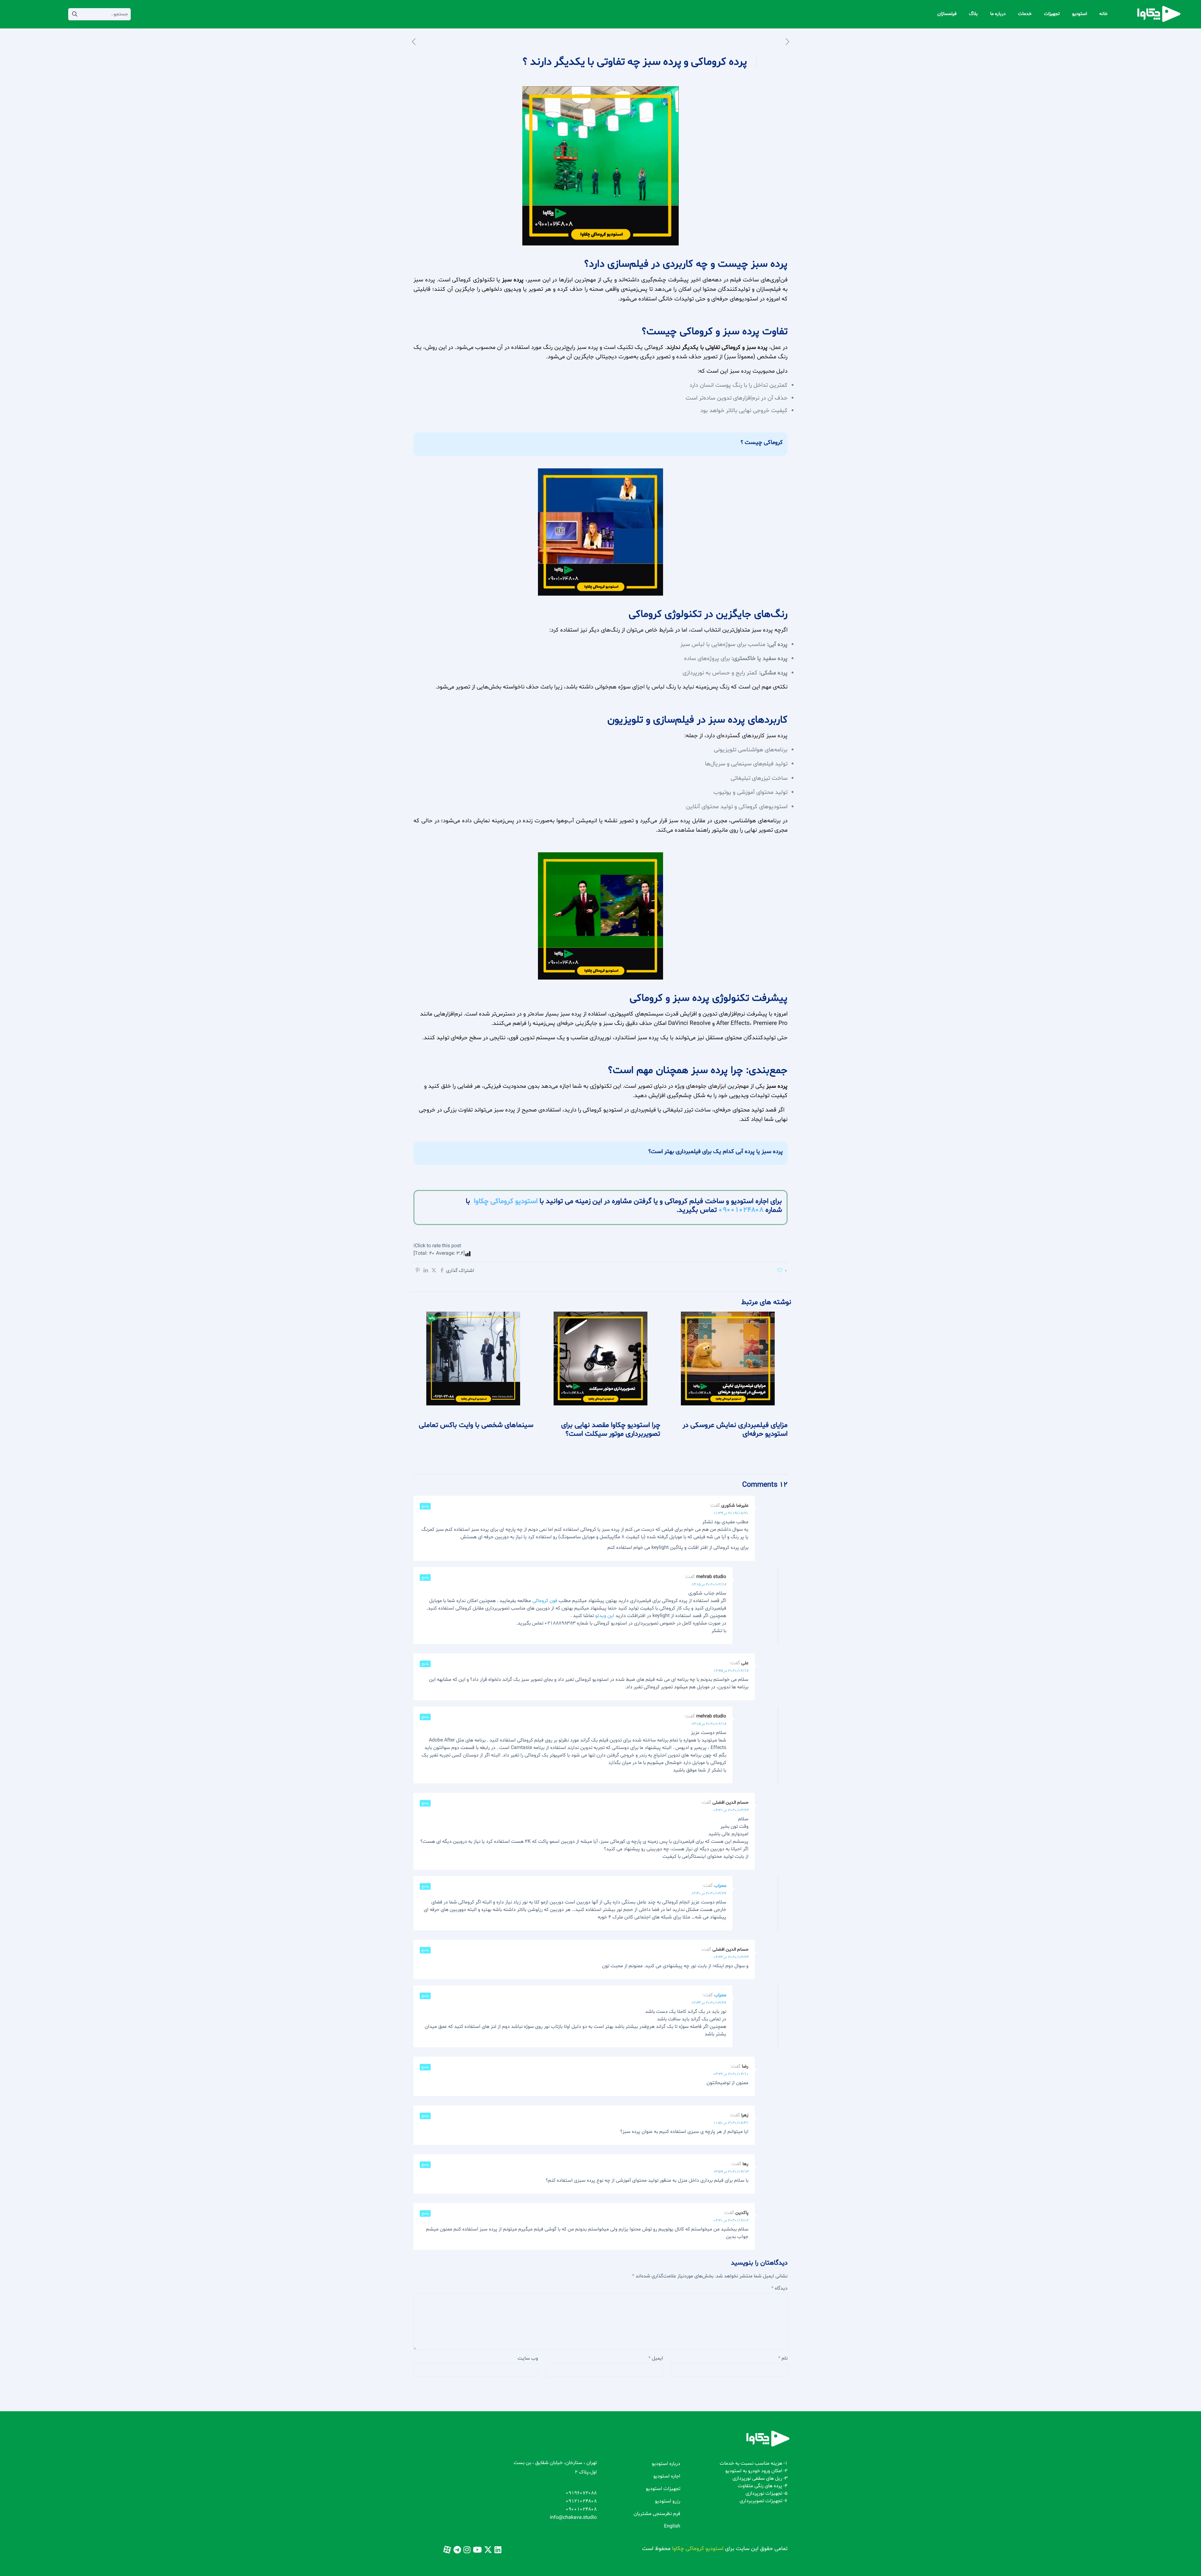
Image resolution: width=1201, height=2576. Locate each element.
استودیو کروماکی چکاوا (506, 1201)
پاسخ (425, 1506)
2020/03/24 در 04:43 (731, 1957)
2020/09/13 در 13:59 (731, 2172)
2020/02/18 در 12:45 (731, 1671)
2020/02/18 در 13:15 (709, 1724)
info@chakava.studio (573, 2518)
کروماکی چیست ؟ (762, 442)
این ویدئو (605, 1616)
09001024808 (741, 1210)
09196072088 (581, 2493)
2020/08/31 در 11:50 (731, 2123)
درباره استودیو (666, 2464)
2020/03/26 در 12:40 (709, 1893)
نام (783, 2358)
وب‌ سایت (528, 2358)
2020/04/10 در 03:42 (731, 2074)
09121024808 (581, 2501)
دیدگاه (779, 2288)
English (672, 2526)
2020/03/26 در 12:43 (709, 2003)
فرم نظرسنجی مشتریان (657, 2514)
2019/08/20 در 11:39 (731, 1513)
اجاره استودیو (667, 2476)
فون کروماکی (545, 1601)
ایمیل (656, 2358)
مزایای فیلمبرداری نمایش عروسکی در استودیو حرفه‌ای (735, 1430)
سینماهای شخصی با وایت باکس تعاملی (476, 1425)
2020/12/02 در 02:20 (731, 2221)
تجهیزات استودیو (663, 2489)
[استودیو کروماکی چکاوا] (1159, 14)
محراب (720, 1886)
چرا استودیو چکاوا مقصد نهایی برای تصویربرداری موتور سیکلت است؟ (611, 1430)
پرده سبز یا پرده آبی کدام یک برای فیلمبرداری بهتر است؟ (716, 1152)
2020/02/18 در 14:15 (709, 1585)
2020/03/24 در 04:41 (731, 1810)
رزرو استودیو (668, 2501)
